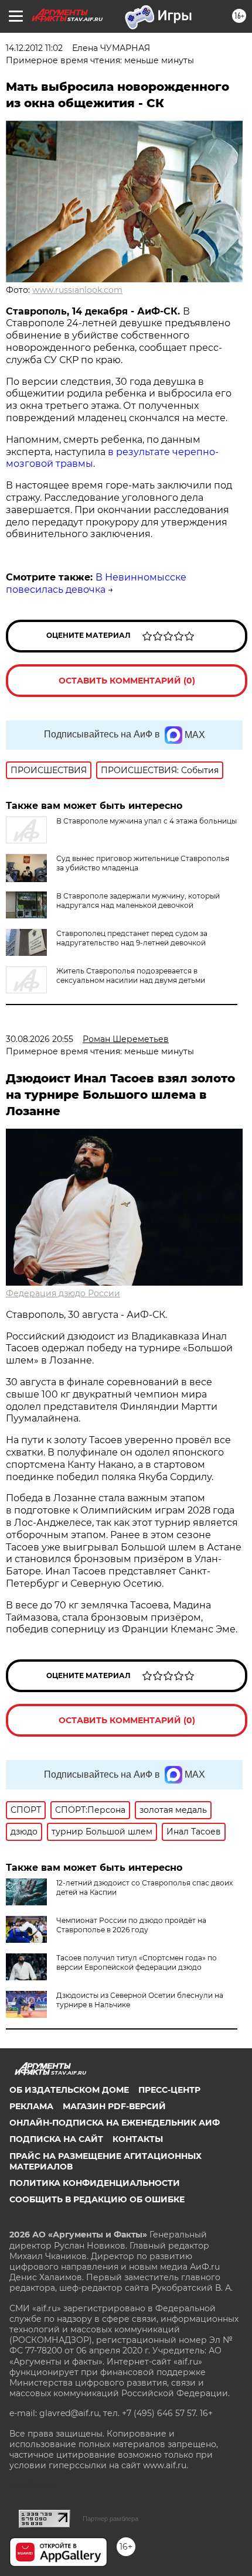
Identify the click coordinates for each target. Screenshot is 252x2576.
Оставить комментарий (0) (127, 681)
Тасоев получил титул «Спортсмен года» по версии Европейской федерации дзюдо (137, 1962)
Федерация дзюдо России (63, 1293)
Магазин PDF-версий (114, 2106)
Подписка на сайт (56, 2139)
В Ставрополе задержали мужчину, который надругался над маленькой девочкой (138, 901)
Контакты (138, 2139)
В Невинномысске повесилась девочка (96, 583)
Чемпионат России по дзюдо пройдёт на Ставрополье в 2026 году (131, 1925)
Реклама (31, 2106)
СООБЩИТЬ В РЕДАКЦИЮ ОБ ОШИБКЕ (97, 2199)
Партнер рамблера (110, 2519)
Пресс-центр (169, 2090)
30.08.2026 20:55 (40, 1039)
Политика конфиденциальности (95, 2183)
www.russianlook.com (77, 290)
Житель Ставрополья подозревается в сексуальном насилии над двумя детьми (131, 976)
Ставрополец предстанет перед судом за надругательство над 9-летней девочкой (132, 938)
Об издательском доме (69, 2090)
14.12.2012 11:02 (34, 48)
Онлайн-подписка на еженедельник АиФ (115, 2123)
